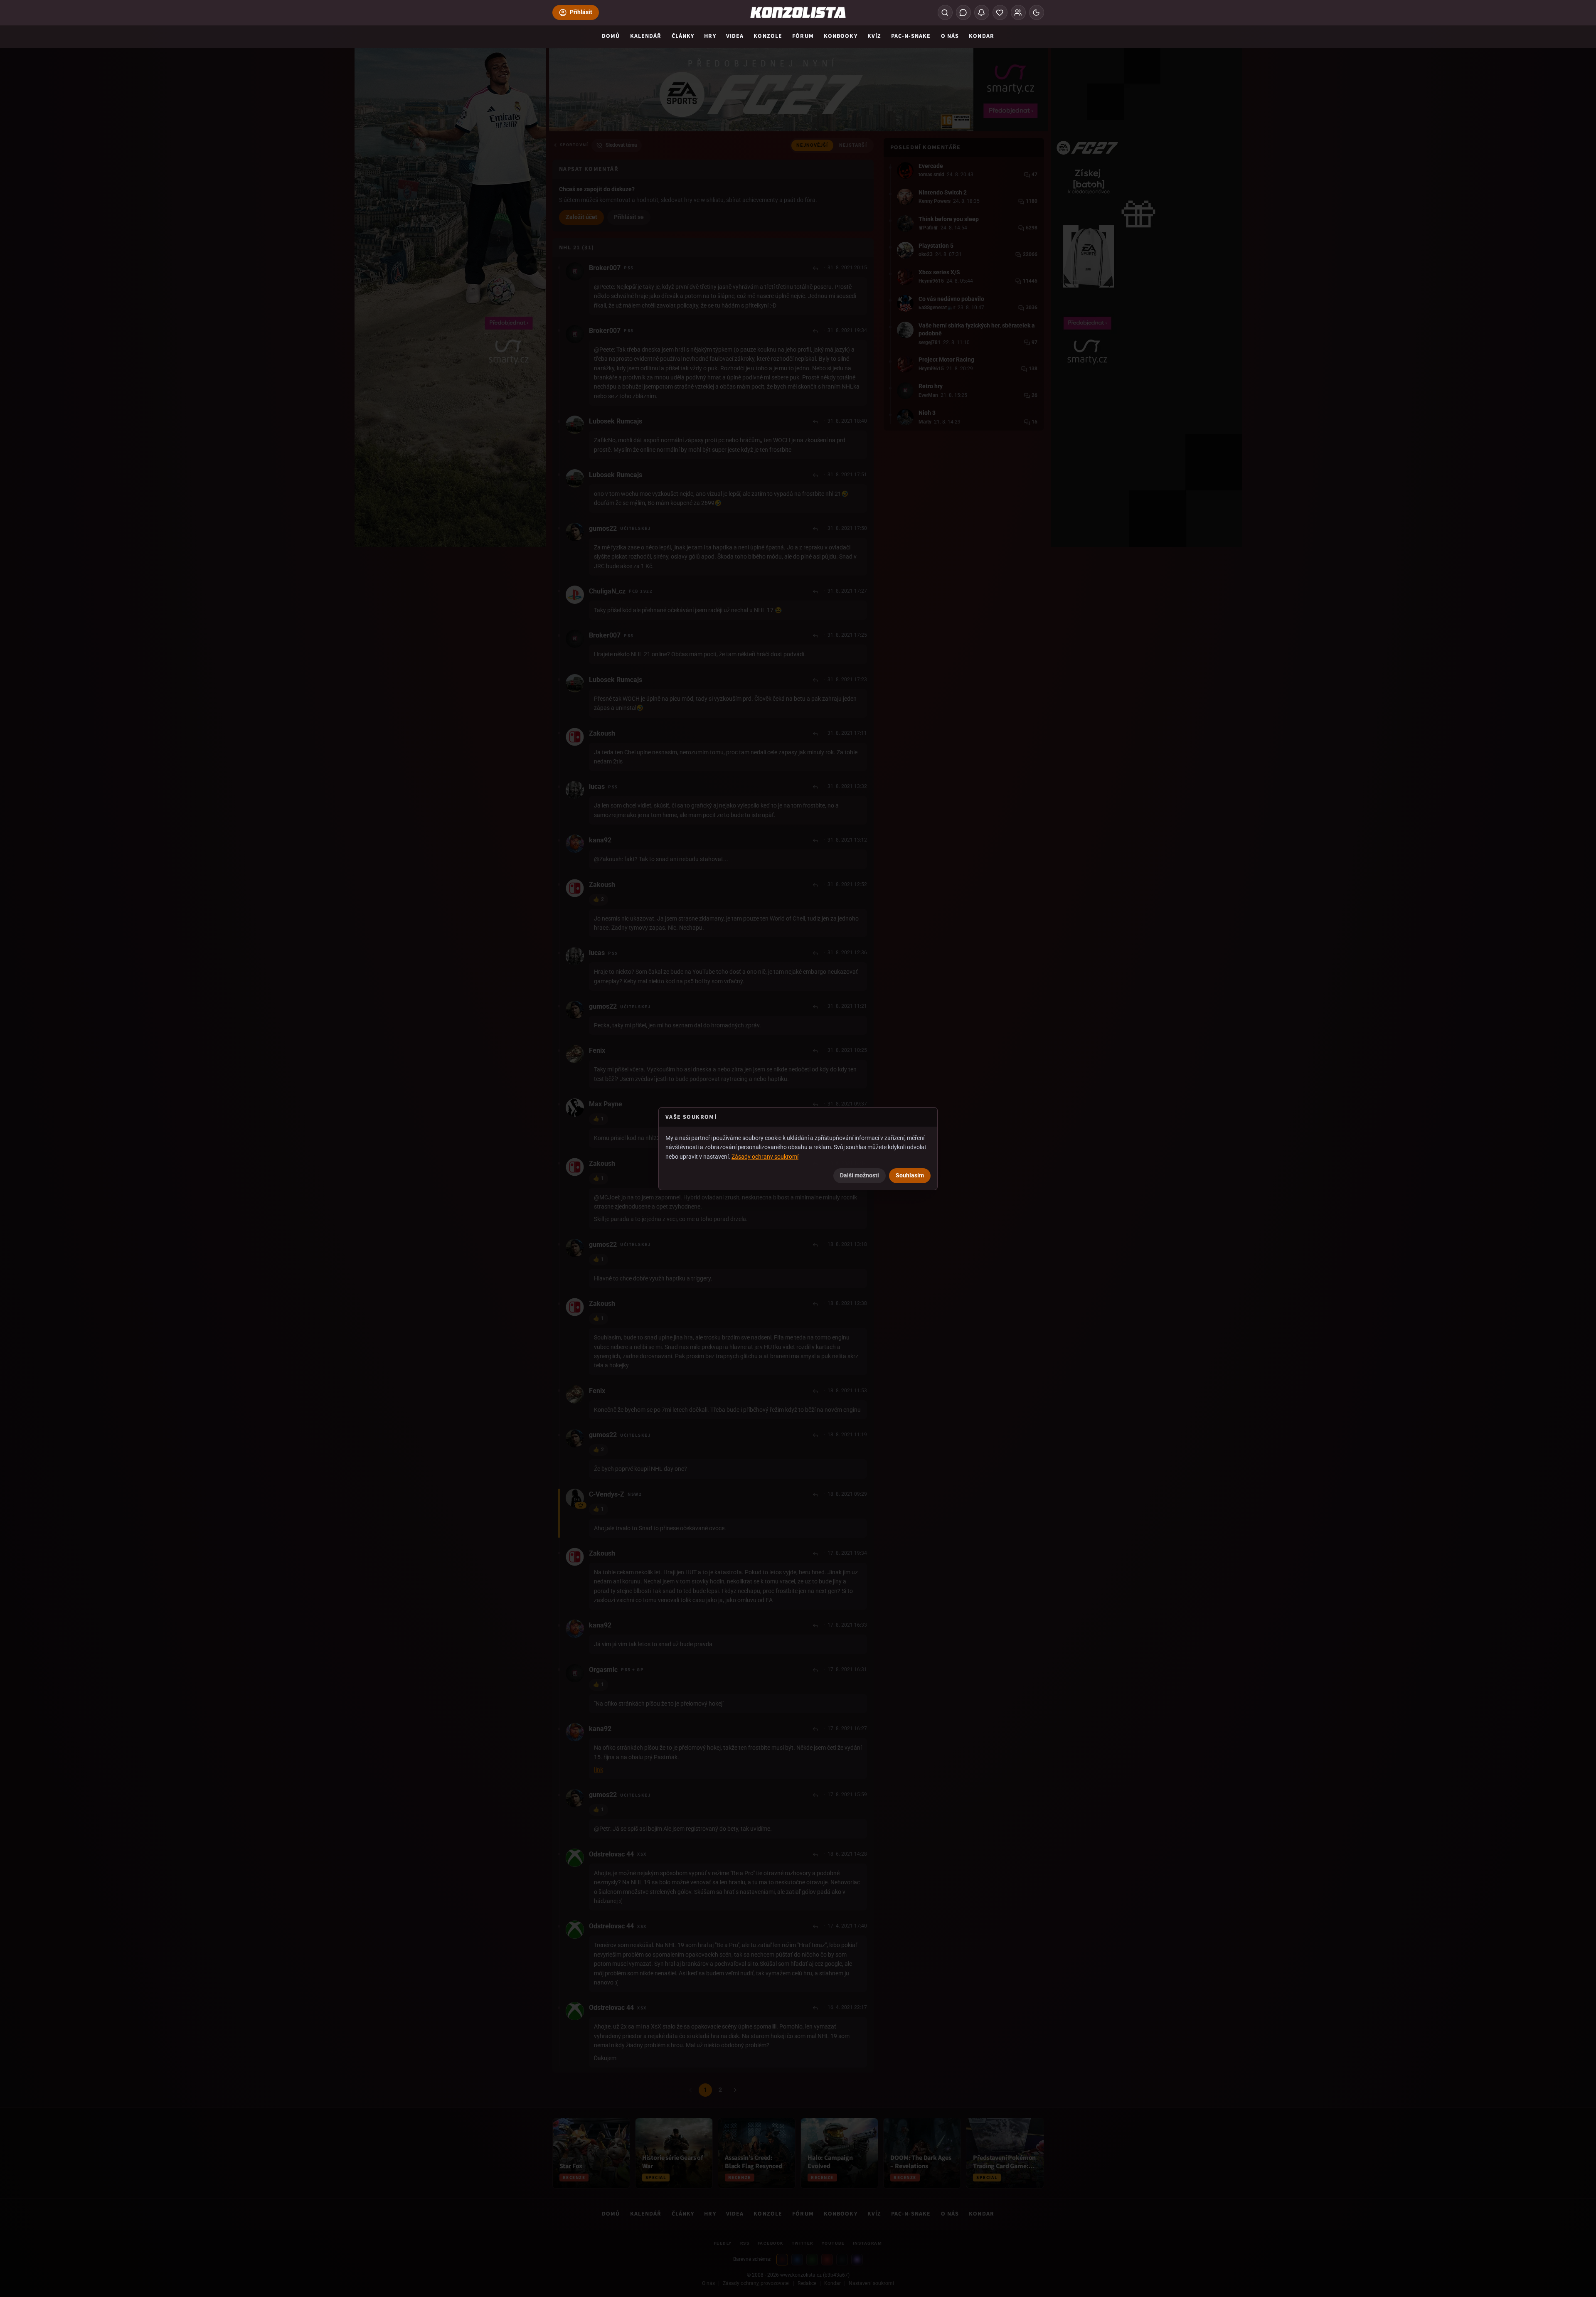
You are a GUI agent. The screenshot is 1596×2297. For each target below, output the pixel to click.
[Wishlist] (1000, 12)
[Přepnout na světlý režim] (1037, 12)
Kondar (981, 36)
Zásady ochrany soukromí (765, 1157)
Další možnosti (860, 1175)
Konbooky (841, 36)
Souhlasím (910, 1175)
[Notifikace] (982, 12)
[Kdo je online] (1018, 12)
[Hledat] (945, 12)
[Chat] (963, 12)
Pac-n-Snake (911, 36)
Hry (710, 36)
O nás (950, 36)
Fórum (803, 36)
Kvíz (874, 36)
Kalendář (646, 36)
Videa (735, 36)
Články (683, 36)
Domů (611, 36)
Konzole (768, 36)
